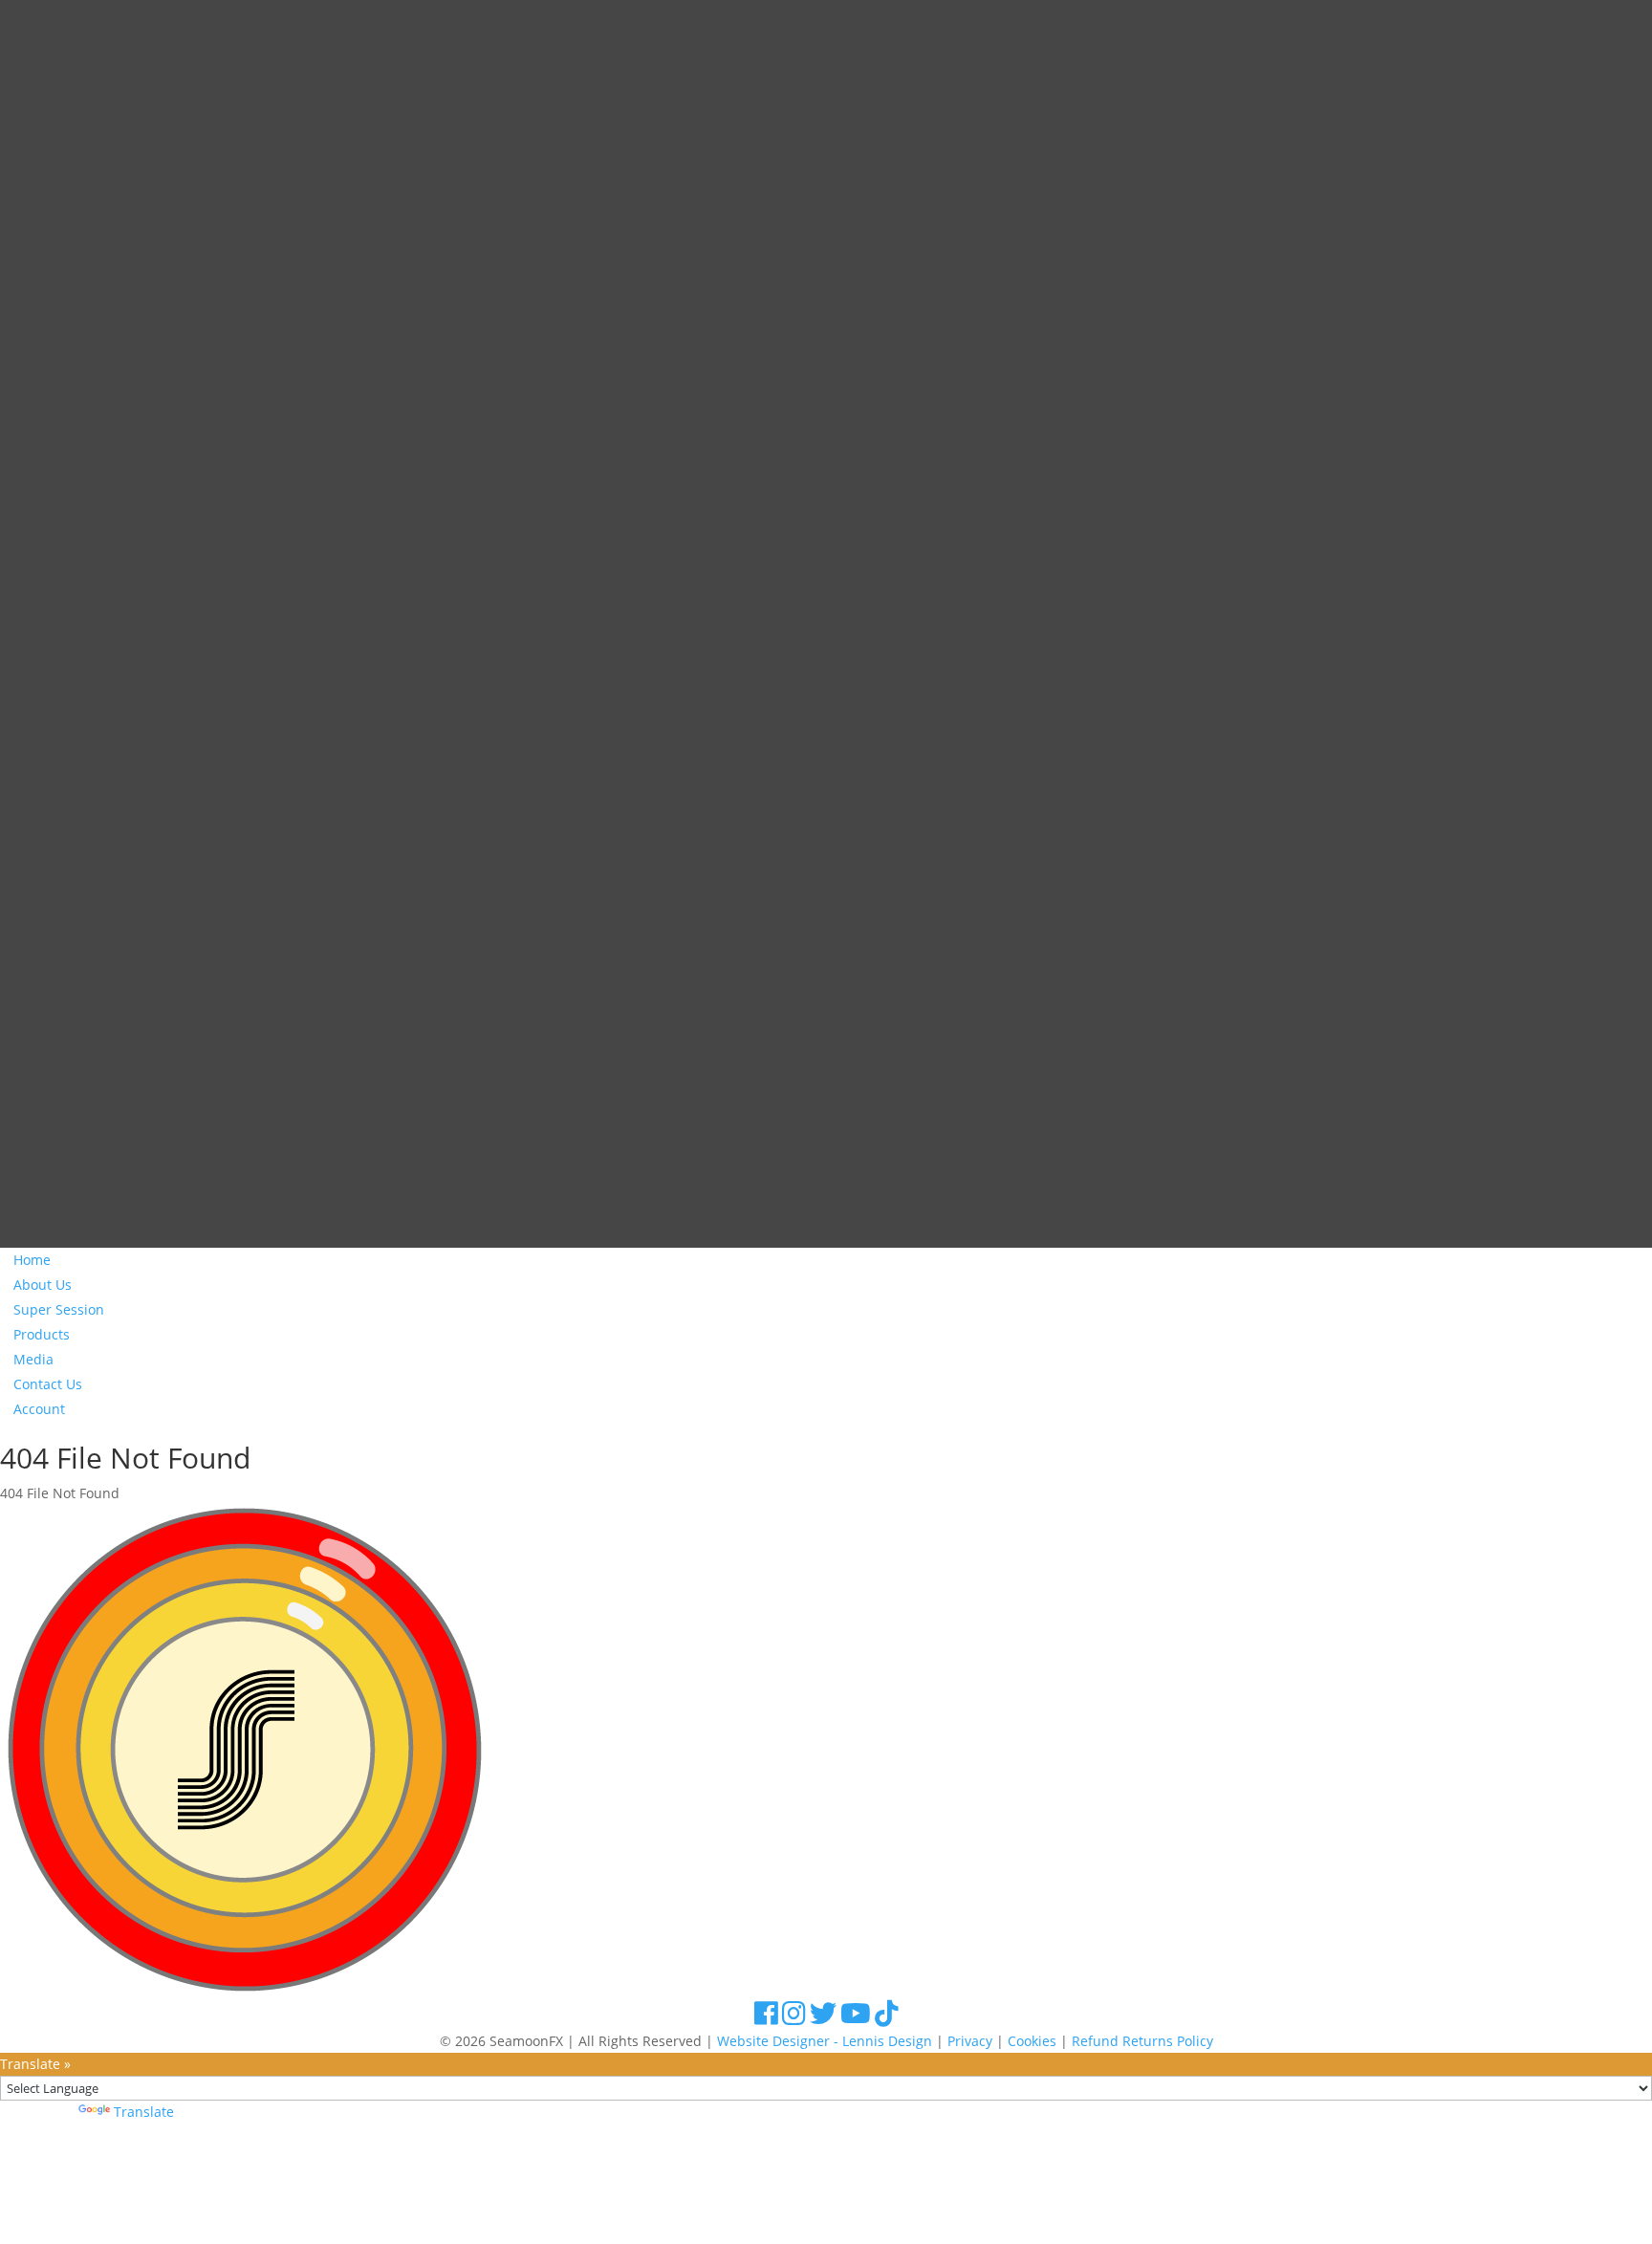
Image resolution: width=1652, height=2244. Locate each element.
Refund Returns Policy (1142, 2041)
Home (32, 1260)
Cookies (1032, 2041)
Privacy (970, 2041)
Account (39, 1409)
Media (33, 1359)
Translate (144, 2112)
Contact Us (48, 1384)
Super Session (59, 1309)
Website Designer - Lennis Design (825, 2041)
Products (42, 1334)
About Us (43, 1285)
